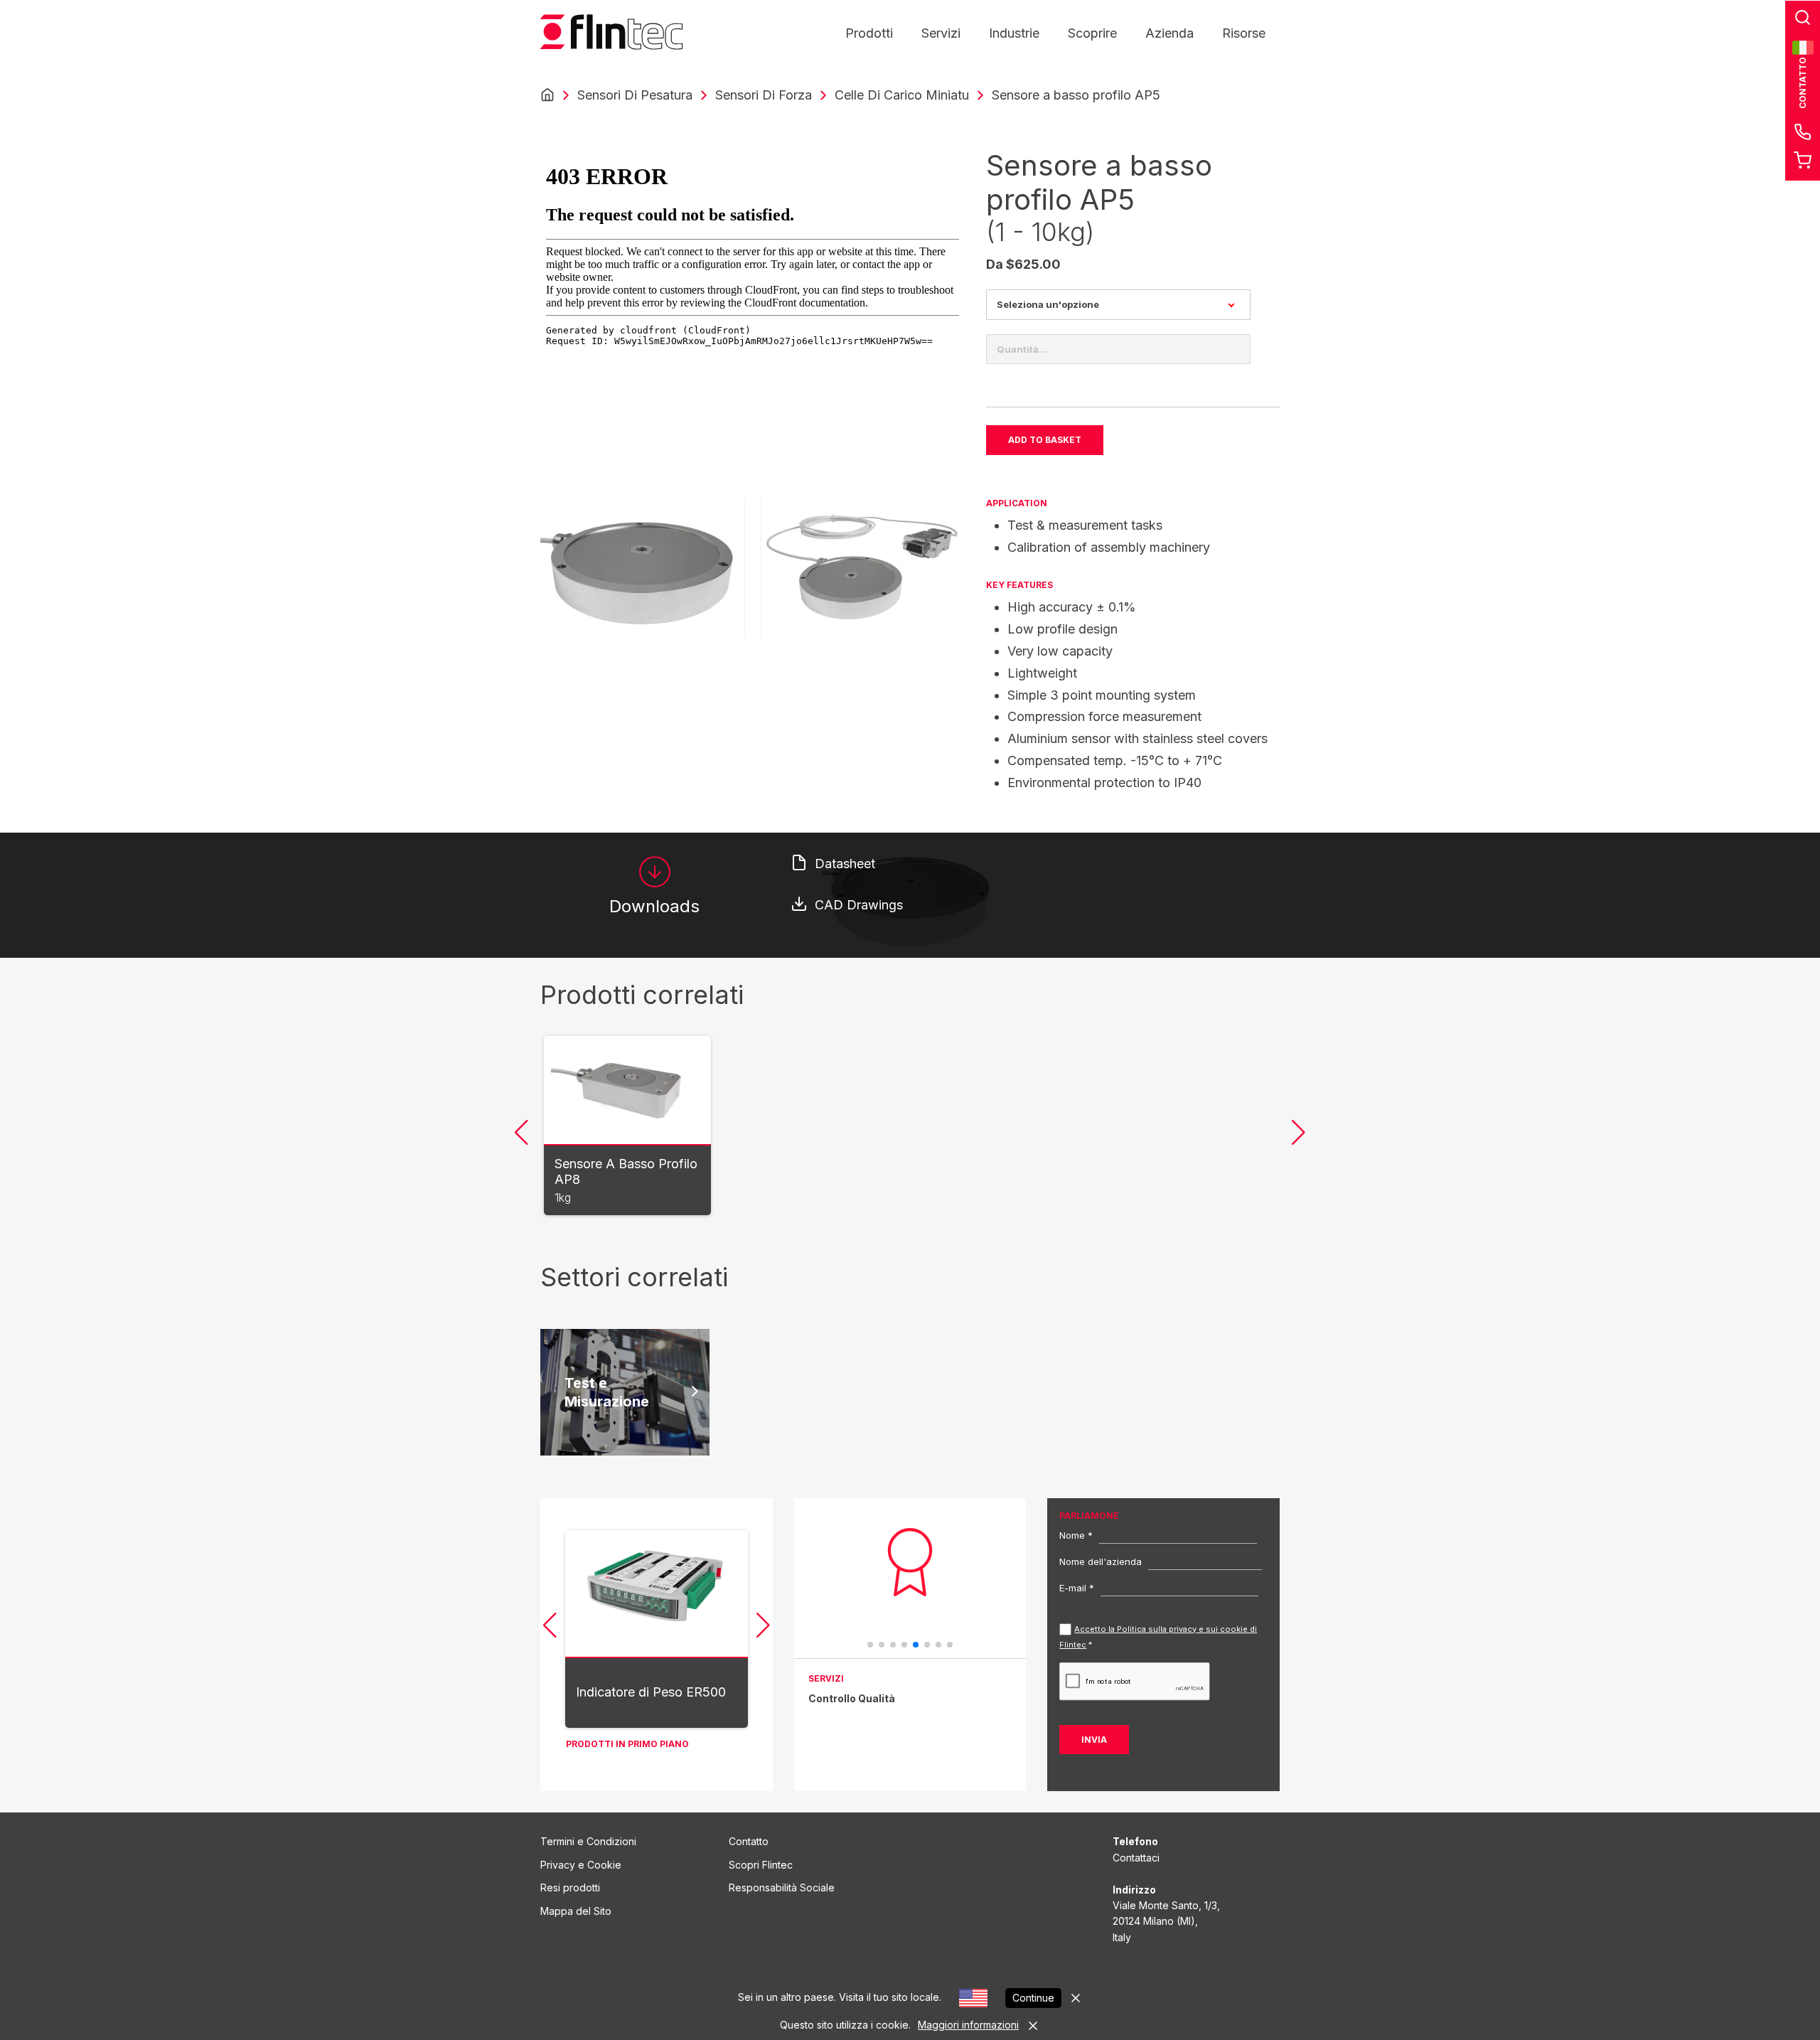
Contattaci (1136, 1858)
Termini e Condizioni (588, 1841)
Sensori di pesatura (635, 95)
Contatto (749, 1841)
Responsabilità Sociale (782, 1887)
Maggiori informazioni (968, 2025)
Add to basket (1045, 440)
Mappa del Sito (576, 1911)
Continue (1033, 1998)
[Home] (547, 95)
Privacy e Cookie (581, 1865)
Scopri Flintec (761, 1865)
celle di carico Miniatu (902, 95)
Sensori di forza (764, 95)
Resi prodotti (570, 1887)
